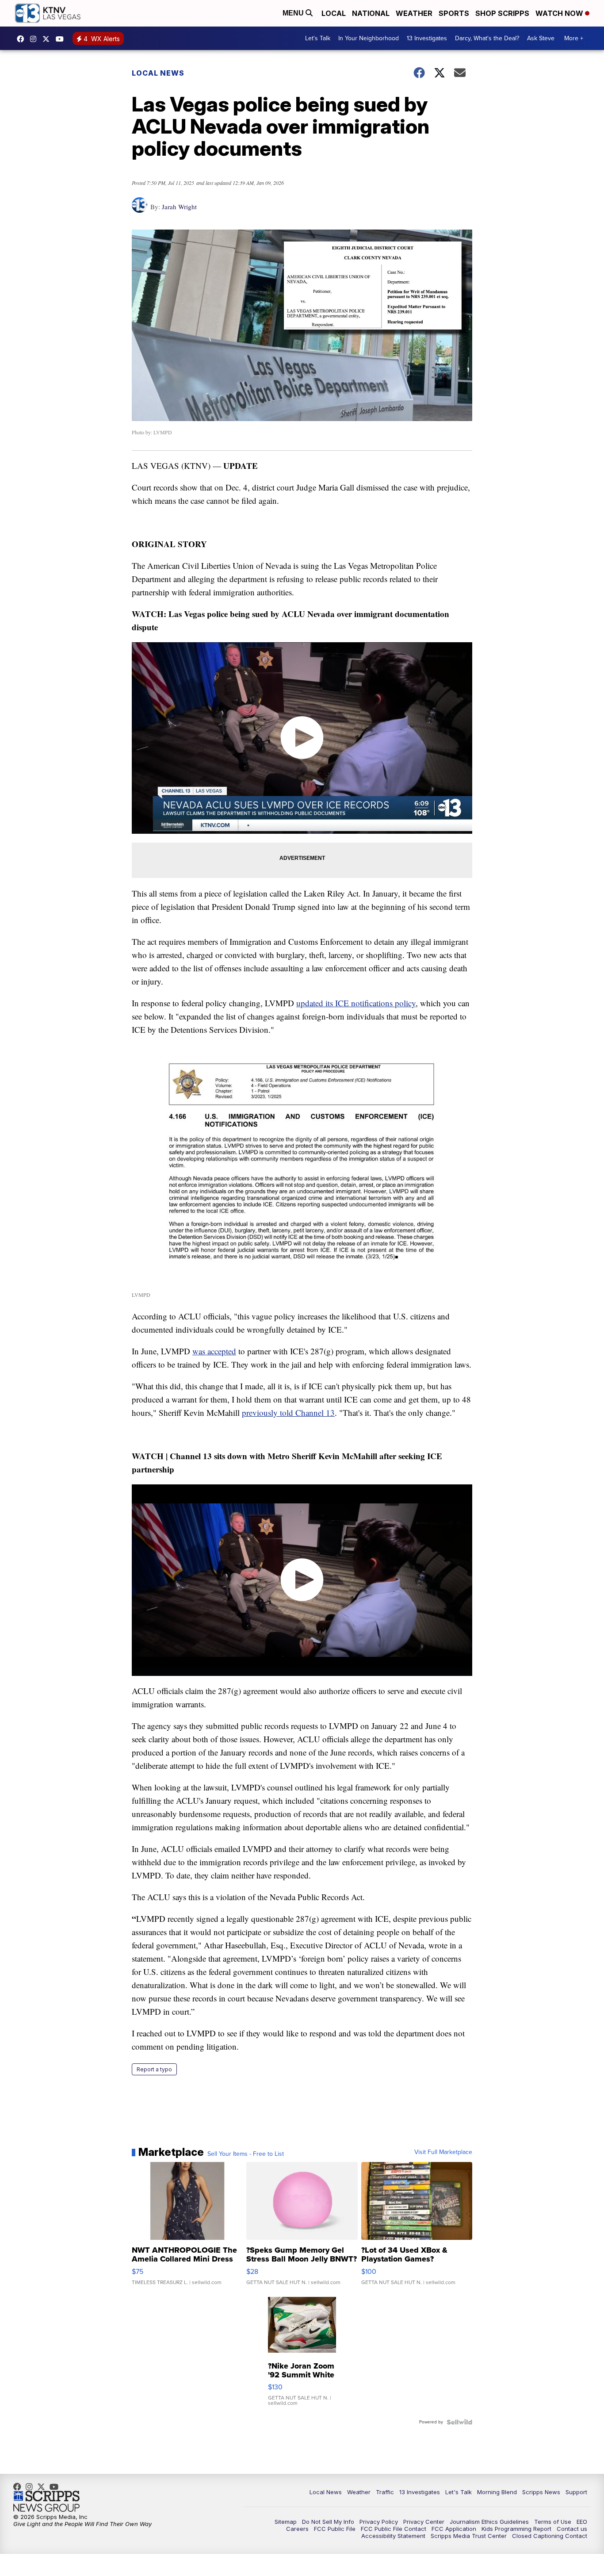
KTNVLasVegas (23, 39)
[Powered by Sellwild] (459, 2422)
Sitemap (286, 2522)
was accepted (214, 1351)
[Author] (140, 209)
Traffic (385, 2492)
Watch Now (560, 13)
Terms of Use (553, 2522)
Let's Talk (318, 38)
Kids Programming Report (516, 2529)
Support (576, 2492)
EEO (582, 2522)
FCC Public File (335, 2529)
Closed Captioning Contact (550, 2536)
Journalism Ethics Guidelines (489, 2522)
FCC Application (454, 2529)
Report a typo (154, 2069)
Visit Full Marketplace (443, 2152)
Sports (454, 13)
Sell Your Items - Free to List (246, 2154)
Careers (297, 2529)
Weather (414, 13)
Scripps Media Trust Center (469, 2536)
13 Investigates (427, 38)
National (371, 13)
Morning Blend (497, 2492)
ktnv (35, 39)
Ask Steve (541, 38)
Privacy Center (424, 2522)
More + (574, 38)
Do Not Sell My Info (328, 2522)
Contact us (572, 2529)
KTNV (48, 39)
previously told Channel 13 (288, 1413)
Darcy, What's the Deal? (487, 38)
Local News (158, 73)
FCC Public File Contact (394, 2529)
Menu (294, 13)
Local (334, 13)
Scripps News (541, 2492)
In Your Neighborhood (369, 38)
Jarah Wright (179, 207)
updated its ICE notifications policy (356, 1003)
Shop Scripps (502, 13)
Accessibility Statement (393, 2536)
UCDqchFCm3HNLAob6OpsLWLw (62, 39)
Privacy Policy (379, 2522)
